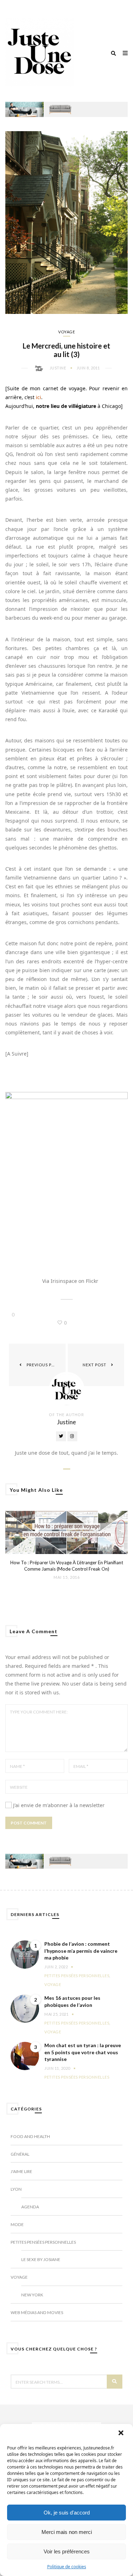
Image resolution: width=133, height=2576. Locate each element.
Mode (17, 2224)
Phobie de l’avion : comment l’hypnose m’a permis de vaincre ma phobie (81, 1951)
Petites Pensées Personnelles (77, 1976)
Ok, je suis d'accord (67, 2513)
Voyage (66, 332)
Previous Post (43, 1365)
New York (32, 2295)
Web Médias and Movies (37, 2312)
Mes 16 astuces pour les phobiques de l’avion (72, 2001)
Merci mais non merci (67, 2532)
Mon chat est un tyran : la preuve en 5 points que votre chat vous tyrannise (83, 2052)
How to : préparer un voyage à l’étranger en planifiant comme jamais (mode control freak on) (67, 1566)
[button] (122, 2434)
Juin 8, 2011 (88, 368)
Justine (58, 368)
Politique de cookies (67, 2567)
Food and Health (30, 2136)
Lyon (16, 2189)
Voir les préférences (67, 2551)
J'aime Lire (21, 2171)
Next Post (95, 1365)
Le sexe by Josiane (41, 2259)
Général (20, 2154)
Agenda (30, 2207)
